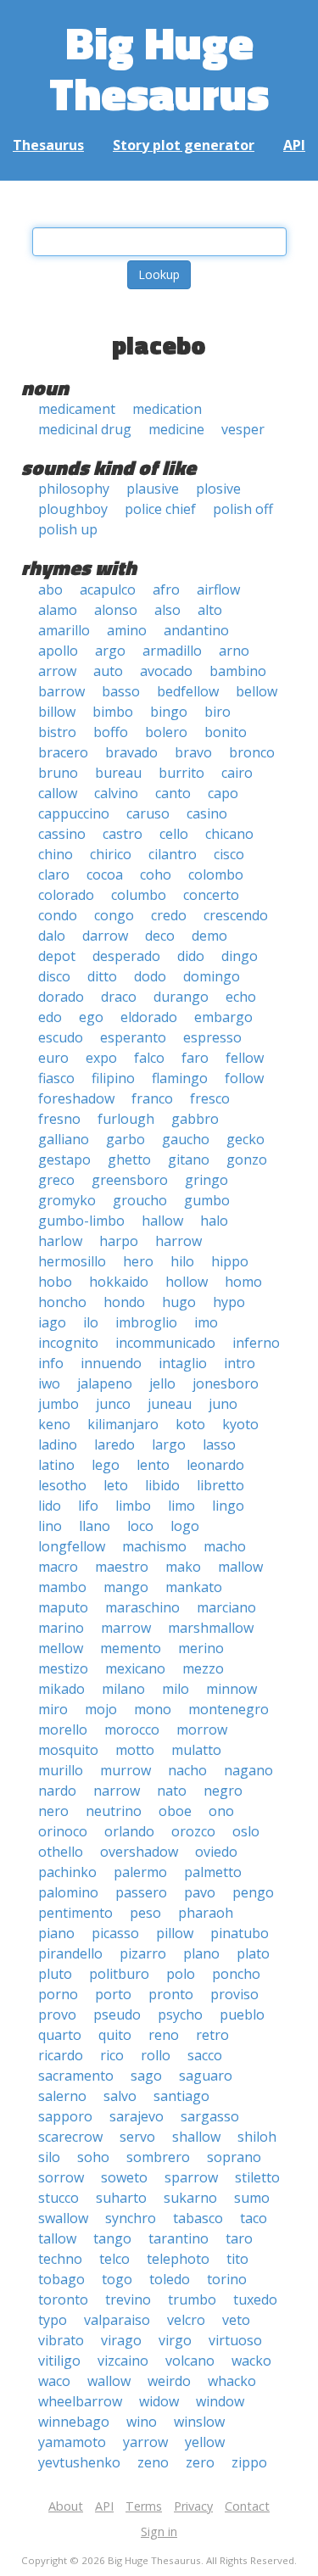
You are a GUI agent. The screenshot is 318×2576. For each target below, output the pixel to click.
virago (121, 2340)
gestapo (64, 1159)
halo (214, 1221)
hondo (124, 1302)
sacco (205, 2055)
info (51, 1363)
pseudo (117, 2014)
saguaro (206, 2076)
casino (207, 813)
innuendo (111, 1363)
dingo (240, 956)
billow (57, 712)
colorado (66, 895)
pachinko (67, 1872)
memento (131, 1648)
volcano (190, 2361)
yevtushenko (79, 2462)
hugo (179, 1302)
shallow (196, 2137)
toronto (63, 2299)
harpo (119, 1241)
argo (110, 651)
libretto (220, 1485)
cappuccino (74, 813)
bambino (238, 671)
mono (153, 1709)
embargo (223, 1017)
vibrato (61, 2340)
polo (181, 1974)
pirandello (70, 1953)
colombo (216, 874)
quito (115, 2035)
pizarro (143, 1953)
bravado (131, 752)
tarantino (179, 2238)
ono (221, 1811)
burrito (181, 773)
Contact (247, 2506)
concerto (211, 895)
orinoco (63, 1831)
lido (50, 1506)
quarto (60, 2035)
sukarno (190, 2198)
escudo (61, 1037)
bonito (226, 732)
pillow (175, 1933)
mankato (194, 1587)
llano (95, 1526)
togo (117, 2279)
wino (142, 2422)
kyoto (240, 1424)
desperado (126, 956)
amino (127, 630)
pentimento (75, 1913)
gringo (206, 1180)
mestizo (63, 1668)
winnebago (74, 2422)
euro (53, 1058)
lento (153, 1465)
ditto (102, 976)
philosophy (74, 489)
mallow (240, 1567)
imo (206, 1322)
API (294, 145)
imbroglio (146, 1322)
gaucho (186, 1139)
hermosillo (72, 1261)
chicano (229, 834)
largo (169, 1444)
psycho (180, 2014)
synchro (131, 2218)
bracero (63, 752)
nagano (248, 1770)
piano (56, 1933)
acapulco (108, 590)
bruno (58, 773)
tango (112, 2238)
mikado (61, 1689)
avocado (166, 671)
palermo (140, 1872)
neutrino (114, 1811)
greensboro (130, 1180)
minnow (232, 1689)
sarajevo (137, 2116)
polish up (68, 529)
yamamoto (72, 2442)
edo (50, 1017)
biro (218, 712)
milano (123, 1689)
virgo (175, 2340)
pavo (200, 1892)
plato (253, 1953)
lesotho (62, 1485)
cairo (237, 773)
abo (50, 590)
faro (195, 1058)
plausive (153, 489)
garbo (126, 1139)
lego (106, 1465)
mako (183, 1567)
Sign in (159, 2531)
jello (162, 1383)
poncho (236, 1974)
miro (53, 1709)
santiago (181, 2096)
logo (185, 1526)
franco (152, 1098)
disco (54, 976)
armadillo (172, 651)
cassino (62, 834)
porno (58, 1994)
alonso (116, 610)
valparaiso (117, 2320)
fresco (210, 1098)
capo (223, 793)
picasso (115, 1933)
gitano (189, 1159)
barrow (61, 691)
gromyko (67, 1200)
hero (138, 1261)
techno (60, 2259)
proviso (234, 1994)
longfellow (72, 1546)
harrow (179, 1241)
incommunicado (165, 1343)
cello (174, 834)
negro (223, 1791)
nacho (187, 1770)
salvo (120, 2096)
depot (57, 956)
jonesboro (226, 1383)
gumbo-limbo (81, 1221)
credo (169, 915)
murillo (61, 1770)
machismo (154, 1546)
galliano (64, 1139)
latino (56, 1465)
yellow (205, 2442)
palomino (68, 1892)
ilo (91, 1322)
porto (113, 1994)
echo (241, 997)
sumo (252, 2198)
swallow (63, 2218)
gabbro (195, 1119)
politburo (119, 1974)
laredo (114, 1444)
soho (93, 2157)
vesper (243, 429)
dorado (61, 997)
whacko (232, 2381)
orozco (193, 1831)
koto (190, 1424)
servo (137, 2137)
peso (145, 1913)
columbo (139, 895)
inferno (256, 1343)
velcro (186, 2320)
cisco (229, 854)
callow (58, 793)
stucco (59, 2198)
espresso (212, 1037)
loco (140, 1526)
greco (56, 1180)
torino (227, 2279)
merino (201, 1648)
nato (172, 1791)
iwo (49, 1383)
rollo (156, 2055)
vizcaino (123, 2361)
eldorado (149, 1017)
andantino (196, 630)
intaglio (183, 1363)
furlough (126, 1119)
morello (63, 1729)
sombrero (158, 2157)
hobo (55, 1282)
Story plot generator (184, 145)
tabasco (198, 2218)
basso (121, 691)
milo (176, 1689)
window (220, 2401)
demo (209, 936)
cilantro (173, 854)
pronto (171, 1994)
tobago (61, 2279)
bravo (193, 752)
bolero (166, 732)
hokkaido (119, 1282)
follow (244, 1078)
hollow (187, 1282)
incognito (68, 1343)
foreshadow (76, 1098)
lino (50, 1526)
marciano (226, 1607)
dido (191, 956)
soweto (124, 2177)
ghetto (129, 1159)
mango (126, 1587)
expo (101, 1058)
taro (239, 2238)
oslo (246, 1831)
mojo (101, 1709)
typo (53, 2320)
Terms (144, 2506)
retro (212, 2035)
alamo (58, 610)
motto (135, 1750)
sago (146, 2076)
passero (141, 1892)
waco (54, 2381)
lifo (88, 1506)
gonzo (247, 1159)
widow (159, 2401)
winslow (199, 2422)
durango (181, 997)
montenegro (229, 1709)
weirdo (169, 2381)
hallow (162, 1221)
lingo (228, 1506)
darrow (105, 936)
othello (61, 1852)
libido (162, 1485)
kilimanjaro (123, 1424)
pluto (55, 1974)
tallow (57, 2238)
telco (114, 2259)
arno (234, 651)
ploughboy (73, 509)
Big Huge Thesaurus (159, 67)
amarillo (64, 630)
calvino (116, 793)
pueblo (242, 2014)
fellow (245, 1058)
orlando (129, 1831)
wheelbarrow (80, 2401)
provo (57, 2014)
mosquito (68, 1750)
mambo (62, 1587)
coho (156, 874)
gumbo (207, 1200)
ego (91, 1017)
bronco (252, 752)
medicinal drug (85, 429)
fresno (59, 1119)
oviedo (216, 1852)
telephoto (178, 2259)
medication (167, 409)
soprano (234, 2157)
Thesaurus (48, 145)
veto (236, 2320)
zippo (249, 2462)
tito (237, 2259)
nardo (57, 1791)
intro (240, 1363)
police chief (160, 509)
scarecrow (70, 2137)
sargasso (210, 2116)
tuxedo (255, 2299)
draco (119, 997)
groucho (140, 1200)
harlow (60, 1241)
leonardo (215, 1465)
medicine (176, 429)
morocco (132, 1729)
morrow (202, 1729)
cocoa (105, 874)
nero (53, 1811)
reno (164, 2035)
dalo (52, 936)
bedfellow (188, 691)
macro (58, 1567)
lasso (219, 1444)
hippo (230, 1261)
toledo (170, 2279)
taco (254, 2218)
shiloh (257, 2137)
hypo (229, 1302)
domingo (212, 976)
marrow (126, 1628)
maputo (63, 1607)
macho (225, 1546)
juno (223, 1404)
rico (112, 2055)
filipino (113, 1078)
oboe (175, 1811)
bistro (57, 732)
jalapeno (105, 1383)
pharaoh (206, 1913)
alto (210, 610)
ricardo (61, 2055)
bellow (257, 691)
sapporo (65, 2116)
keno (54, 1424)
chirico (111, 854)
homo (243, 1282)
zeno (153, 2462)
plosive (218, 489)
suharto (121, 2198)
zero (200, 2462)
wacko (251, 2361)
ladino (58, 1444)
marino (61, 1628)
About (66, 2506)
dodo (150, 976)
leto (116, 1485)
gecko (245, 1139)
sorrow (61, 2177)
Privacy (193, 2506)
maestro (122, 1567)
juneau (170, 1404)
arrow (57, 671)
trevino (128, 2299)
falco (149, 1058)
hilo (182, 1261)
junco (113, 1404)
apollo (58, 651)
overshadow (139, 1852)
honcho (62, 1302)
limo (181, 1506)
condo (58, 915)
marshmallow (211, 1628)
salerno (62, 2096)
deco (160, 936)
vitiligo (59, 2361)
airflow (218, 590)
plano (201, 1953)
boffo (111, 732)
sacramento (76, 2076)
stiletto (257, 2177)
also (167, 610)
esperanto (133, 1037)
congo (114, 915)
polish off (243, 509)
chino (56, 854)
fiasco (56, 1078)
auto (108, 671)
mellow (61, 1648)
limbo (133, 1506)
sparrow (191, 2177)
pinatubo (240, 1933)
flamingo (180, 1078)
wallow (109, 2381)
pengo (253, 1892)
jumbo (59, 1404)
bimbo (113, 712)
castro (123, 834)
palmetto (213, 1872)
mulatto (196, 1750)
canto (173, 793)
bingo (169, 712)
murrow (126, 1770)
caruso (148, 813)
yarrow (145, 2442)
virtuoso (235, 2340)
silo (49, 2157)
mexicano (135, 1668)
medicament (77, 409)
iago (52, 1322)
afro (166, 590)
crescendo (236, 915)
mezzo (203, 1668)
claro (54, 874)
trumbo (192, 2299)
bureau (118, 773)
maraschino (142, 1607)
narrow (117, 1791)
